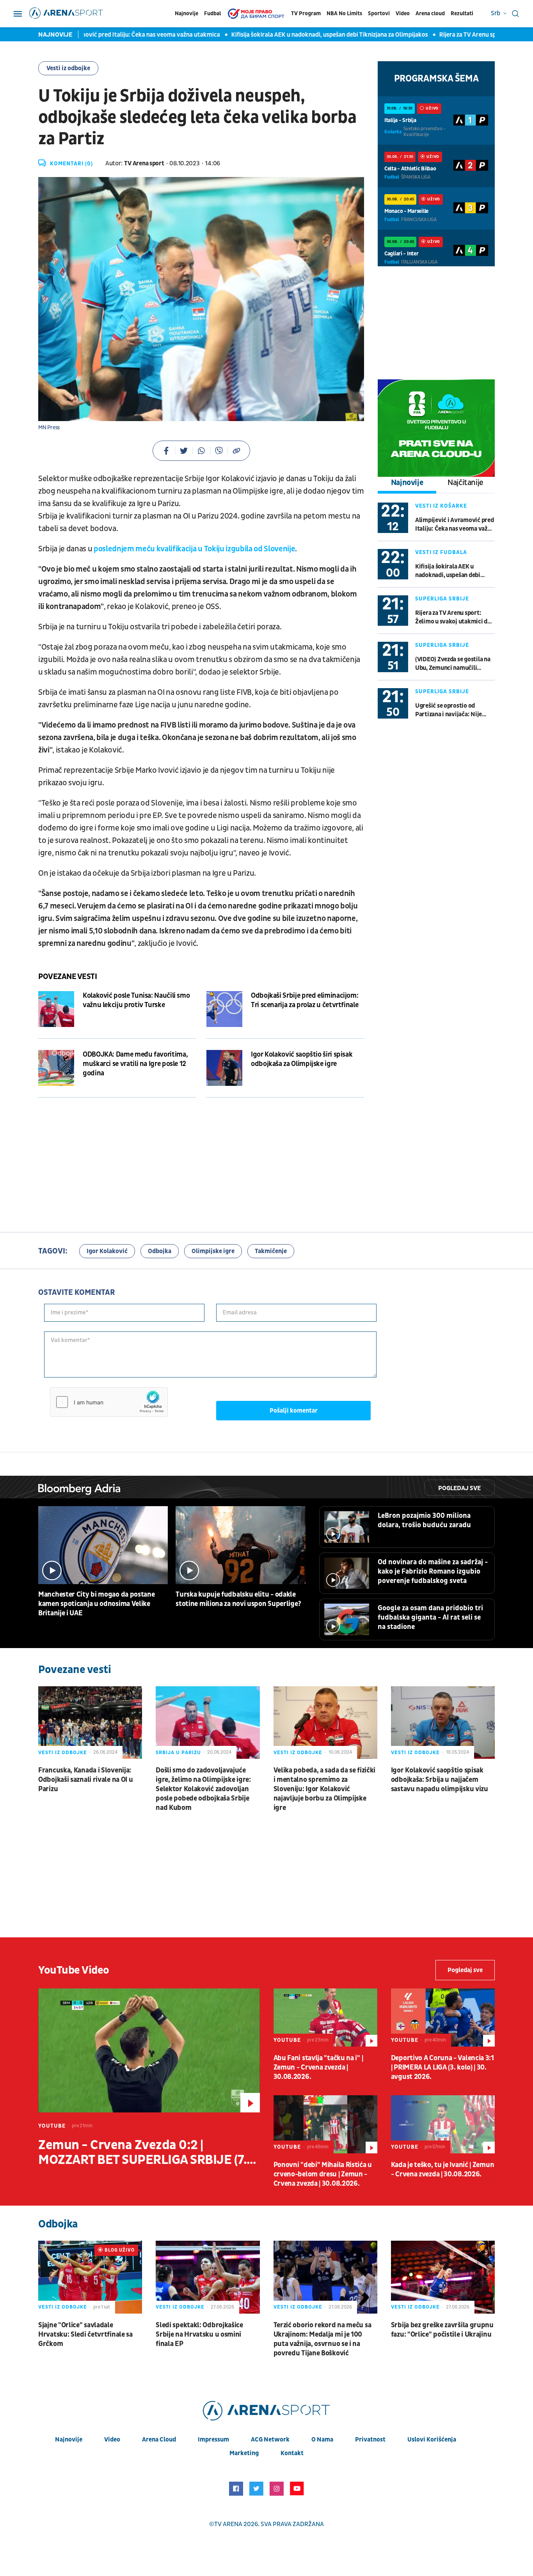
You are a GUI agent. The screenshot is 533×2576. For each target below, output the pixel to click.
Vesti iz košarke (441, 506)
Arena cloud (430, 13)
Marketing (244, 2453)
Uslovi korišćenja (432, 2440)
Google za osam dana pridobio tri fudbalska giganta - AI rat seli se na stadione (430, 1617)
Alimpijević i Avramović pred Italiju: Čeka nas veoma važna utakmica (454, 525)
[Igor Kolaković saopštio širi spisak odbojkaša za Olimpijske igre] (224, 1068)
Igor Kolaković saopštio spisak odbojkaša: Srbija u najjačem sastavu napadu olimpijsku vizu (440, 1780)
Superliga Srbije (442, 599)
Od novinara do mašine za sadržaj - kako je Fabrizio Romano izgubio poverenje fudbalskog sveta (433, 1571)
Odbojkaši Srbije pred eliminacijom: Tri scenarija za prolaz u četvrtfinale (305, 1000)
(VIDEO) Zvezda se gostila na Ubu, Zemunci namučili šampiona (453, 664)
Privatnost (370, 2440)
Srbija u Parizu (178, 1753)
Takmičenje (271, 1251)
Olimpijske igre (213, 1251)
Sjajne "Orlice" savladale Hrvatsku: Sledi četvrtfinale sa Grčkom (85, 2334)
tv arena (228, 2524)
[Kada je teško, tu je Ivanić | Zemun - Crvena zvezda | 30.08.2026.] (443, 2124)
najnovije (69, 2440)
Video (403, 13)
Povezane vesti (68, 977)
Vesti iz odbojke (68, 68)
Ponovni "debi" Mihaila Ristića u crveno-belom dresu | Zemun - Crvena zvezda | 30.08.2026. (323, 2174)
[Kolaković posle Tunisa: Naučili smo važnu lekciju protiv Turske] (56, 1009)
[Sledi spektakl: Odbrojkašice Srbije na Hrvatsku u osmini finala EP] (208, 2277)
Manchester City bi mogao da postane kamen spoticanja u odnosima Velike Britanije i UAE (97, 1604)
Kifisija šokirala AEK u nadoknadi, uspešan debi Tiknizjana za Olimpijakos (288, 35)
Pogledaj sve (459, 1488)
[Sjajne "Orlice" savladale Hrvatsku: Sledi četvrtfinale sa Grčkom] (90, 2277)
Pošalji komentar (294, 1411)
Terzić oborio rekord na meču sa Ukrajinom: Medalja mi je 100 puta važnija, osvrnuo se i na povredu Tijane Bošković (322, 2339)
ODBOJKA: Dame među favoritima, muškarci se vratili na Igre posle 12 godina (135, 1064)
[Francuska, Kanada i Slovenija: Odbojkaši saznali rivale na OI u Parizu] (90, 1723)
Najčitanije (465, 483)
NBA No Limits (344, 13)
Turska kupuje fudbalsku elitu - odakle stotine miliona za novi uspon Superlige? (238, 1599)
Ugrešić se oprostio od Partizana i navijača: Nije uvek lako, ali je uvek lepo (449, 710)
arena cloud (159, 2440)
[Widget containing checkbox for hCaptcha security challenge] (109, 1402)
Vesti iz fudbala (441, 552)
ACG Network (270, 2440)
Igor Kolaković (107, 1251)
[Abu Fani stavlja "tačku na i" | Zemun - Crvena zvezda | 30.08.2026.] (325, 2017)
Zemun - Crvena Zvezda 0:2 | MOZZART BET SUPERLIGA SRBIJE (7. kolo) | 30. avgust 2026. (142, 2153)
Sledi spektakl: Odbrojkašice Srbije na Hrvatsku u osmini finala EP (199, 2334)
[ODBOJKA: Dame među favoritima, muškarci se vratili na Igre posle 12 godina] (56, 1068)
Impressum (213, 2440)
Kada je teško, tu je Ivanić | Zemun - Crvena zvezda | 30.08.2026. (443, 2170)
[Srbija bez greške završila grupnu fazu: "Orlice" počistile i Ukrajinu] (443, 2277)
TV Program (306, 13)
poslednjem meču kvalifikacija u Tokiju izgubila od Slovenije (194, 549)
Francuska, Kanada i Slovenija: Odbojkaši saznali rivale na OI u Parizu (85, 1780)
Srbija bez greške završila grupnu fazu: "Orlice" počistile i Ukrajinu (442, 2330)
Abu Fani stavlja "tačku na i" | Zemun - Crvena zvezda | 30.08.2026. (318, 2067)
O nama (322, 2440)
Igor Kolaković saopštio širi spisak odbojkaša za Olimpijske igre (302, 1059)
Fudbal (212, 13)
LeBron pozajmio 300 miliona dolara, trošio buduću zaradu (424, 1520)
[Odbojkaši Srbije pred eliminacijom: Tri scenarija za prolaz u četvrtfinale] (224, 1009)
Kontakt (292, 2453)
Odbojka (160, 1251)
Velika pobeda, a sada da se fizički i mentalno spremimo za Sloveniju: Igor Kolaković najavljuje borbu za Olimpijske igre (325, 1789)
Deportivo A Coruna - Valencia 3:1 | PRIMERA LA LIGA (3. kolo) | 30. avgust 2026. (442, 2067)
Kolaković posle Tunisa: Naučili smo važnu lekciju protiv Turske (136, 1000)
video (112, 2440)
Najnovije (187, 13)
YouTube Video (74, 1970)
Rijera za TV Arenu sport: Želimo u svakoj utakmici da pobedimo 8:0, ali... (453, 617)
